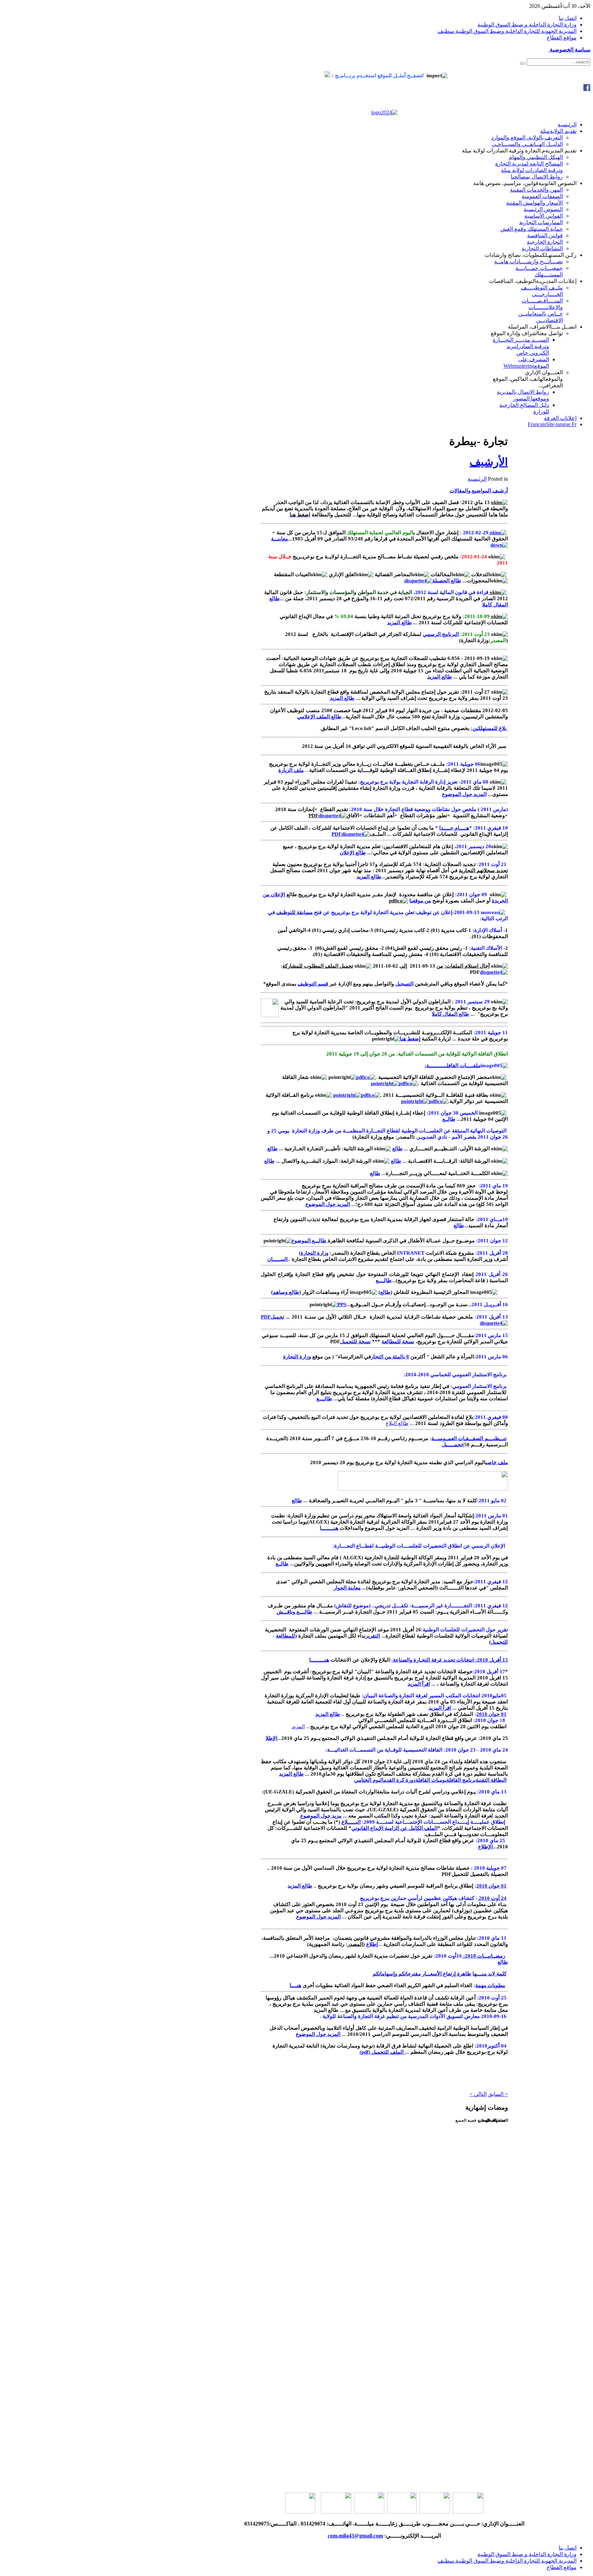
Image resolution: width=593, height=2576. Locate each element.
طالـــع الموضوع (310, 1241)
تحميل (277, 1317)
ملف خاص (498, 1462)
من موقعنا (420, 901)
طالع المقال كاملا (450, 1014)
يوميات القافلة (431, 1780)
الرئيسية (477, 479)
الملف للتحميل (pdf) (382, 2052)
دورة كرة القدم (400, 1780)
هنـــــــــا (329, 1528)
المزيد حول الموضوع (464, 794)
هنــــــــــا (319, 1660)
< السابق (498, 2094)
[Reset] (523, 64)
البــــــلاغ (351, 1822)
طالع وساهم (286, 1292)
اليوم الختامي (369, 1780)
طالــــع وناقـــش (294, 1612)
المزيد (298, 1726)
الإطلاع (485, 1847)
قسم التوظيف (313, 984)
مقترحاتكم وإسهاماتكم (397, 1974)
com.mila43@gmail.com (355, 2536)
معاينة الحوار (347, 1588)
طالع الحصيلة (447, 581)
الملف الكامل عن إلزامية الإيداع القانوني (394, 1828)
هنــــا (295, 1985)
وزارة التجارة (315, 1253)
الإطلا (271, 1738)
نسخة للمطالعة (398, 1342)
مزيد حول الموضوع (321, 1816)
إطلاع (372, 1944)
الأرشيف (489, 462)
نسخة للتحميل (355, 1342)
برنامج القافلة (461, 1780)
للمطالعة (286, 1636)
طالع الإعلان (353, 853)
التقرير (373, 1636)
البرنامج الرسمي (441, 634)
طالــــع (384, 1280)
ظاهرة (463, 1974)
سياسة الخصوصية (569, 50)
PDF (336, 834)
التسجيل (404, 984)
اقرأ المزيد (419, 1684)
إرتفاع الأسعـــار (439, 1974)
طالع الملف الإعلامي (319, 717)
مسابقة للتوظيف (294, 912)
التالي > (478, 2094)
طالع (397, 1149)
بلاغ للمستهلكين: (489, 728)
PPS (342, 1304)
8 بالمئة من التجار (390, 1357)
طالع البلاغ (397, 1423)
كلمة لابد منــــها (490, 1974)
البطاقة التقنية (491, 1780)
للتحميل (499, 1642)
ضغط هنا (409, 1039)
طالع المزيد (399, 623)
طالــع (449, 1119)
